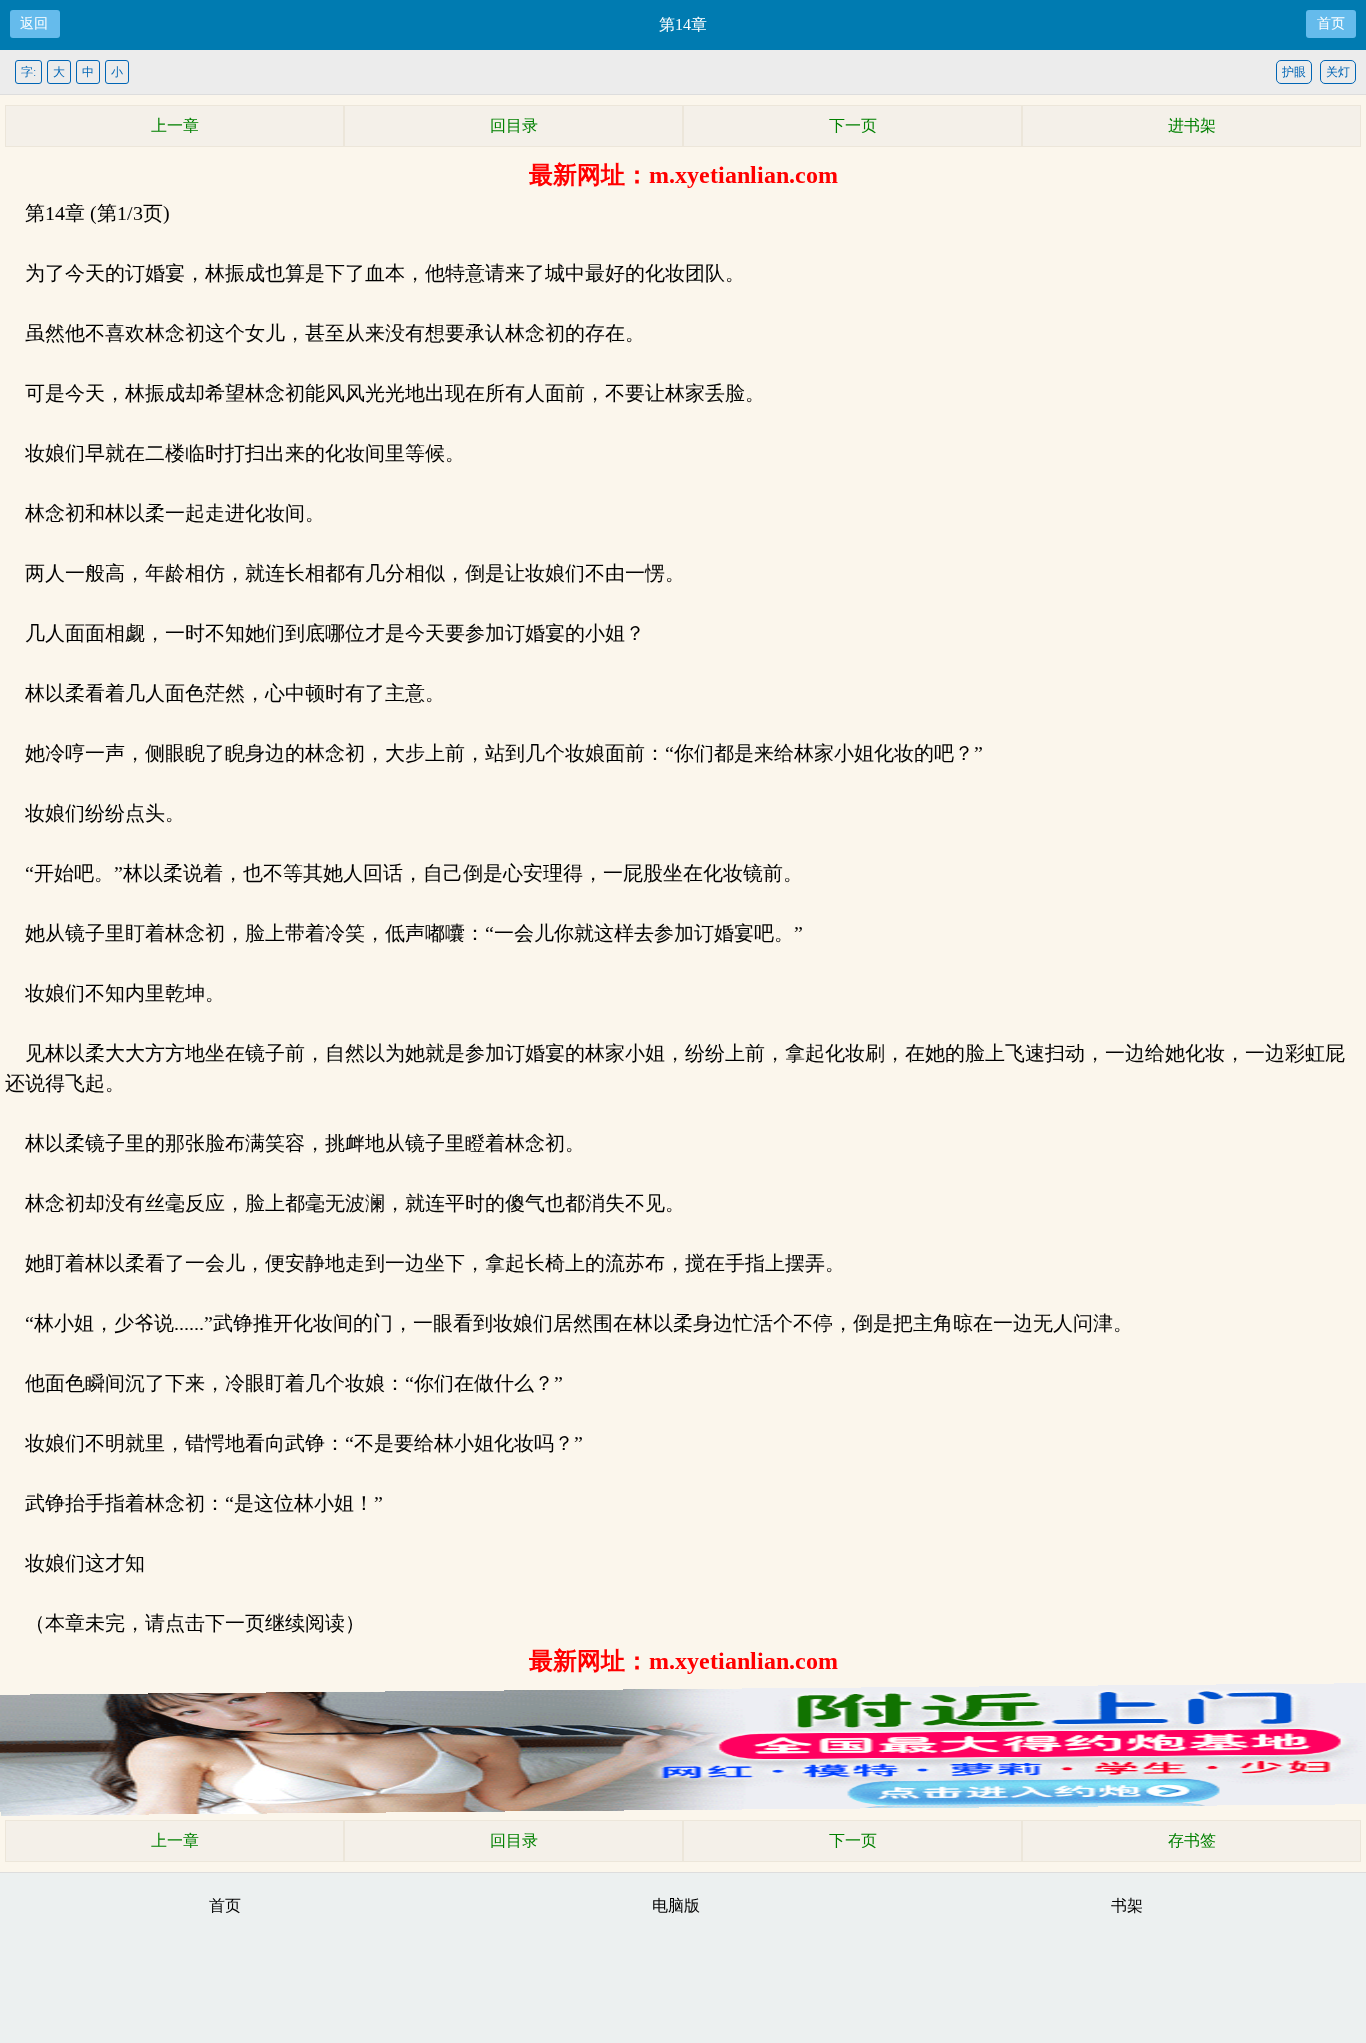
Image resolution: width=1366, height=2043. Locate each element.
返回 (34, 23)
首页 (1331, 23)
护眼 (1294, 72)
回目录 (514, 125)
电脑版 (676, 1905)
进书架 (1192, 125)
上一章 (175, 125)
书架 (1127, 1905)
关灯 (1338, 72)
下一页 (853, 125)
